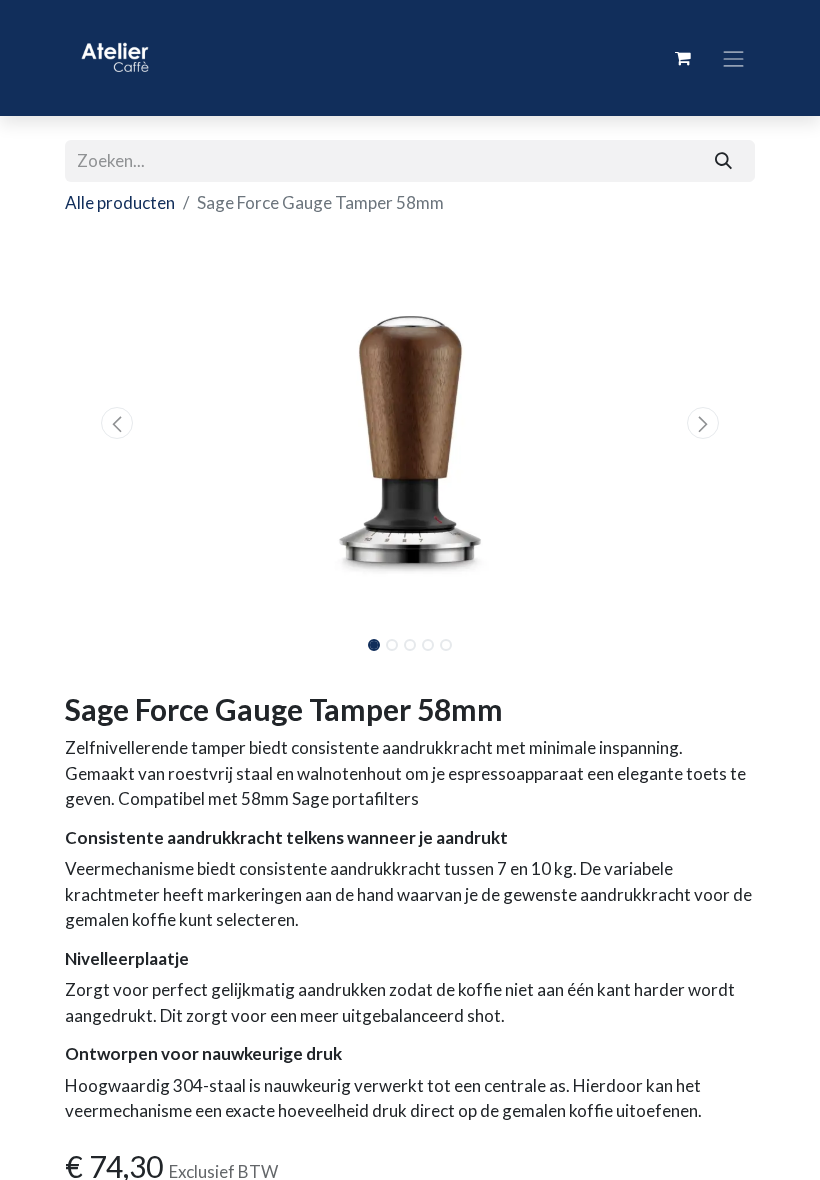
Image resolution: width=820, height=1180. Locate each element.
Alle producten (120, 202)
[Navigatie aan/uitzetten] (734, 57)
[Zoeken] (724, 161)
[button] (117, 423)
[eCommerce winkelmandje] (683, 58)
